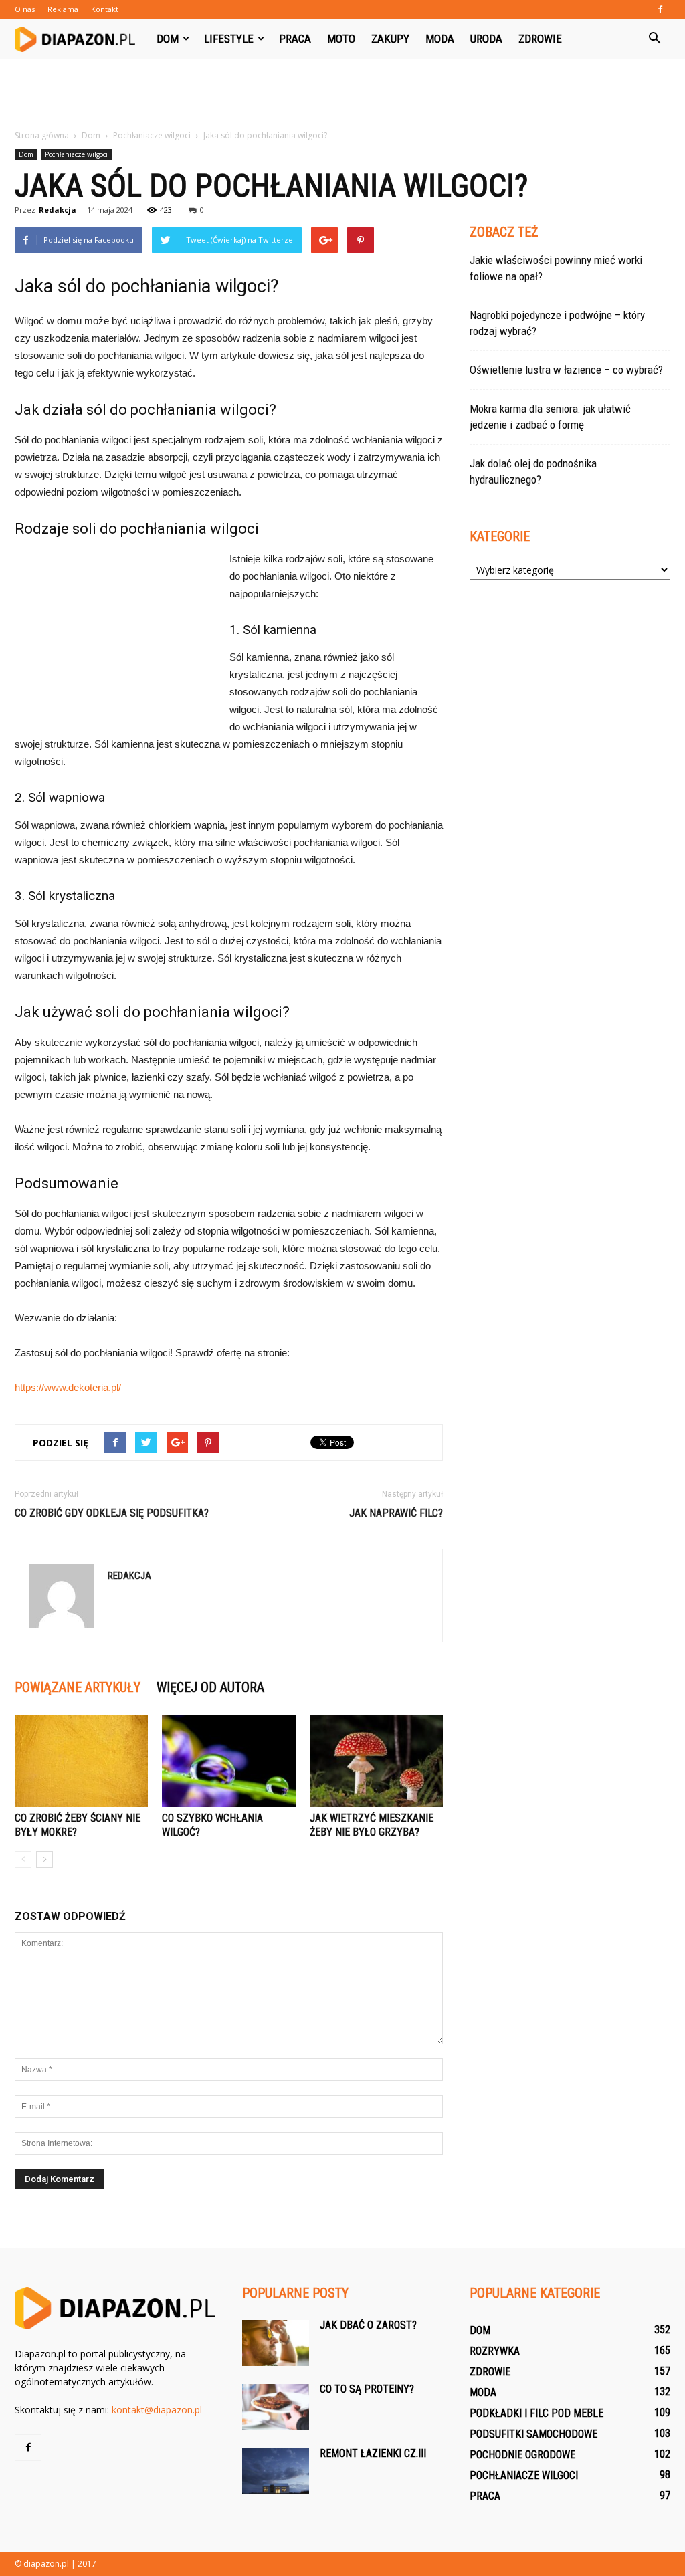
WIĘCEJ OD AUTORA (210, 1687)
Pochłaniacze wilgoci (76, 154)
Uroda (486, 39)
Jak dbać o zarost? (368, 2325)
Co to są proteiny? (367, 2389)
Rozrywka (495, 2351)
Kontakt (105, 9)
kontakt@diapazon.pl (157, 2410)
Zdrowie (540, 39)
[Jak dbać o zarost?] (276, 2343)
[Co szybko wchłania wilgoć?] (228, 1761)
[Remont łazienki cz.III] (276, 2471)
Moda (440, 39)
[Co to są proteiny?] (276, 2407)
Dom (168, 39)
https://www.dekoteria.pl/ (68, 1387)
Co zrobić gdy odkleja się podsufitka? (112, 1513)
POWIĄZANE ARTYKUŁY (78, 1687)
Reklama (63, 9)
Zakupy (390, 39)
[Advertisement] (342, 95)
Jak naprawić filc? (396, 1513)
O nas (25, 9)
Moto (341, 39)
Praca (295, 39)
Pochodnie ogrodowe (522, 2455)
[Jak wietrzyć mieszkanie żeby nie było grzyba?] (376, 1761)
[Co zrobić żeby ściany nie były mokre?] (81, 1761)
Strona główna (42, 135)
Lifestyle (229, 39)
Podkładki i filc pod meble (536, 2413)
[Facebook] (660, 9)
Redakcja (58, 210)
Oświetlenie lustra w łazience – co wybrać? (566, 370)
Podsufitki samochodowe (533, 2434)
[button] (654, 39)
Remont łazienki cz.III (373, 2453)
